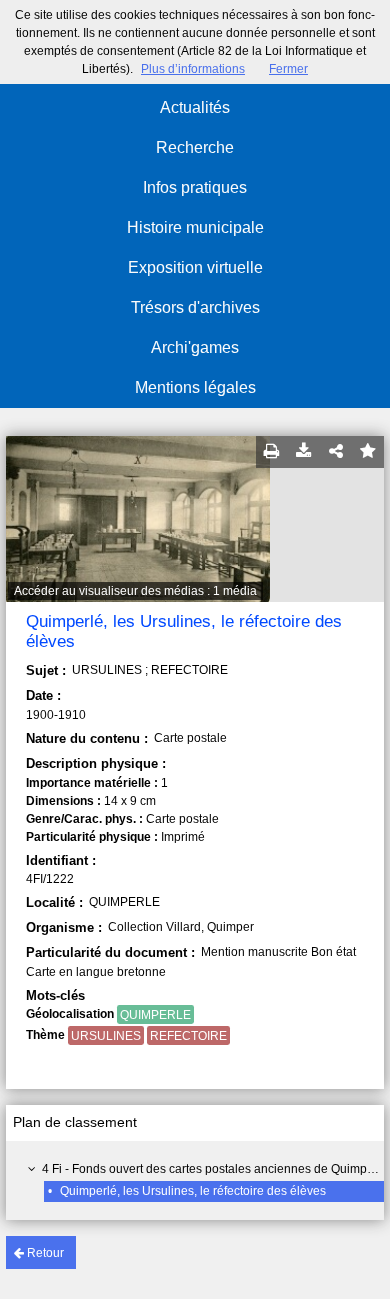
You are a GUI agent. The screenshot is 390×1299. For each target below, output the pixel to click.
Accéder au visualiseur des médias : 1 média (135, 591)
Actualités (195, 107)
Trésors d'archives (195, 307)
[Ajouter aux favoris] (368, 452)
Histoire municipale (195, 227)
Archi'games (195, 347)
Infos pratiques (195, 187)
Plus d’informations (193, 69)
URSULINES (106, 1036)
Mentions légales (195, 387)
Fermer (288, 69)
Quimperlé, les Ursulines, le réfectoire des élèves (193, 1191)
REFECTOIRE (188, 1036)
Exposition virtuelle (195, 267)
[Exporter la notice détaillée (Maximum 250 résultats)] (304, 452)
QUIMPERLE (155, 1015)
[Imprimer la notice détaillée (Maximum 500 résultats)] (272, 452)
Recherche (195, 147)
